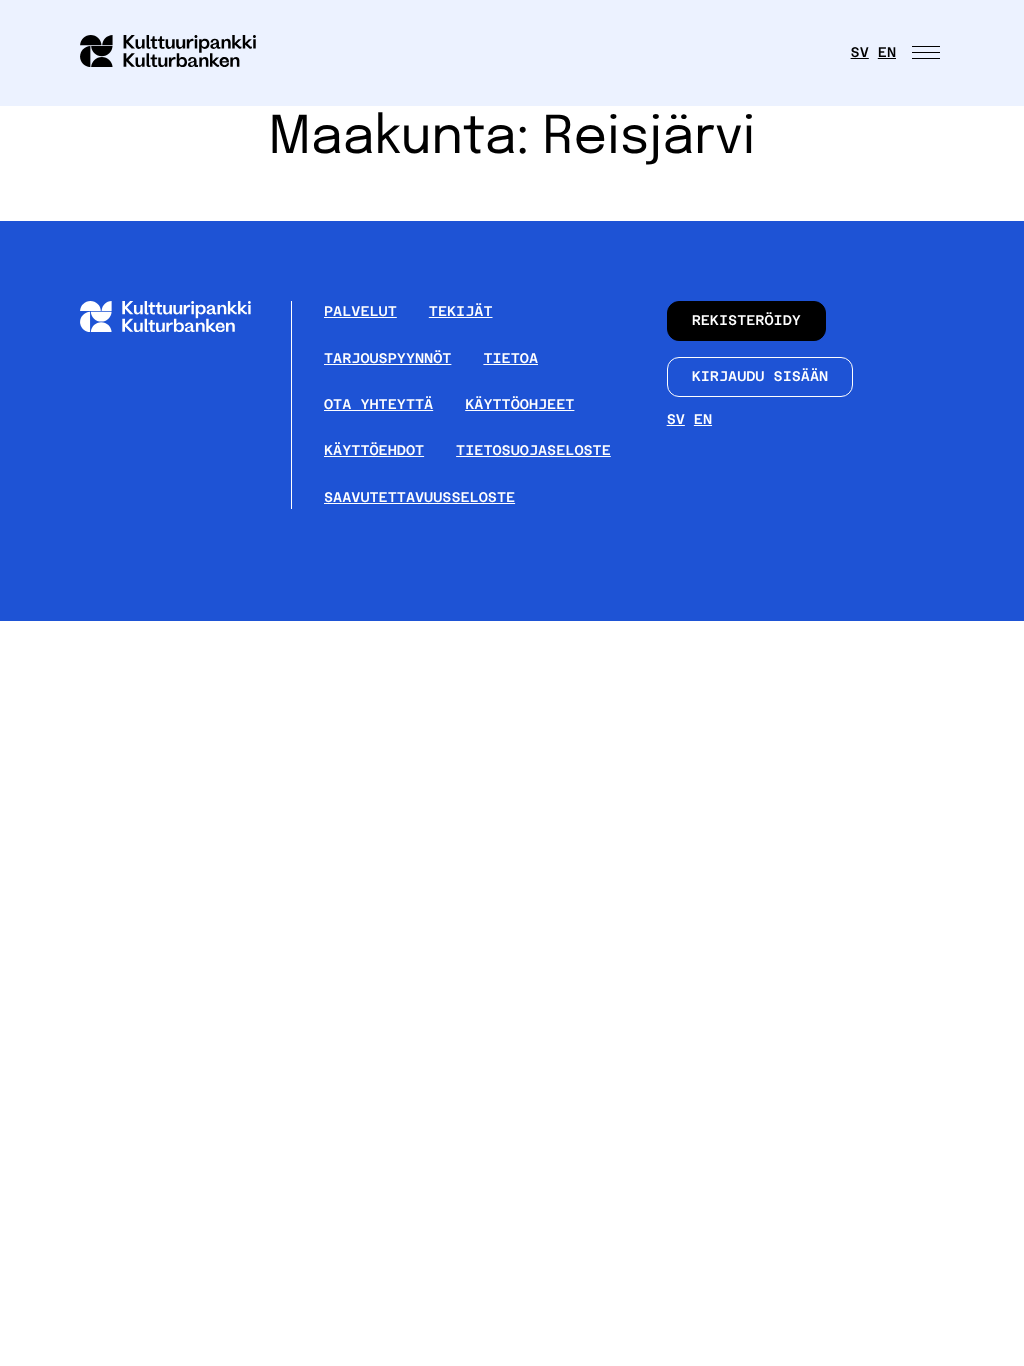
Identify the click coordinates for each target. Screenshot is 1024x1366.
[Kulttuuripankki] (181, 327)
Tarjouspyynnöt (387, 359)
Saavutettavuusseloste (419, 498)
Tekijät (461, 312)
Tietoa (510, 359)
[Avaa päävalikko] (928, 53)
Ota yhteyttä (378, 405)
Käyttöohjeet (519, 405)
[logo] (180, 53)
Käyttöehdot (374, 451)
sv (860, 53)
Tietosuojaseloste (533, 451)
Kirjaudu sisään (760, 377)
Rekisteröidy (746, 321)
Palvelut (360, 312)
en (887, 53)
